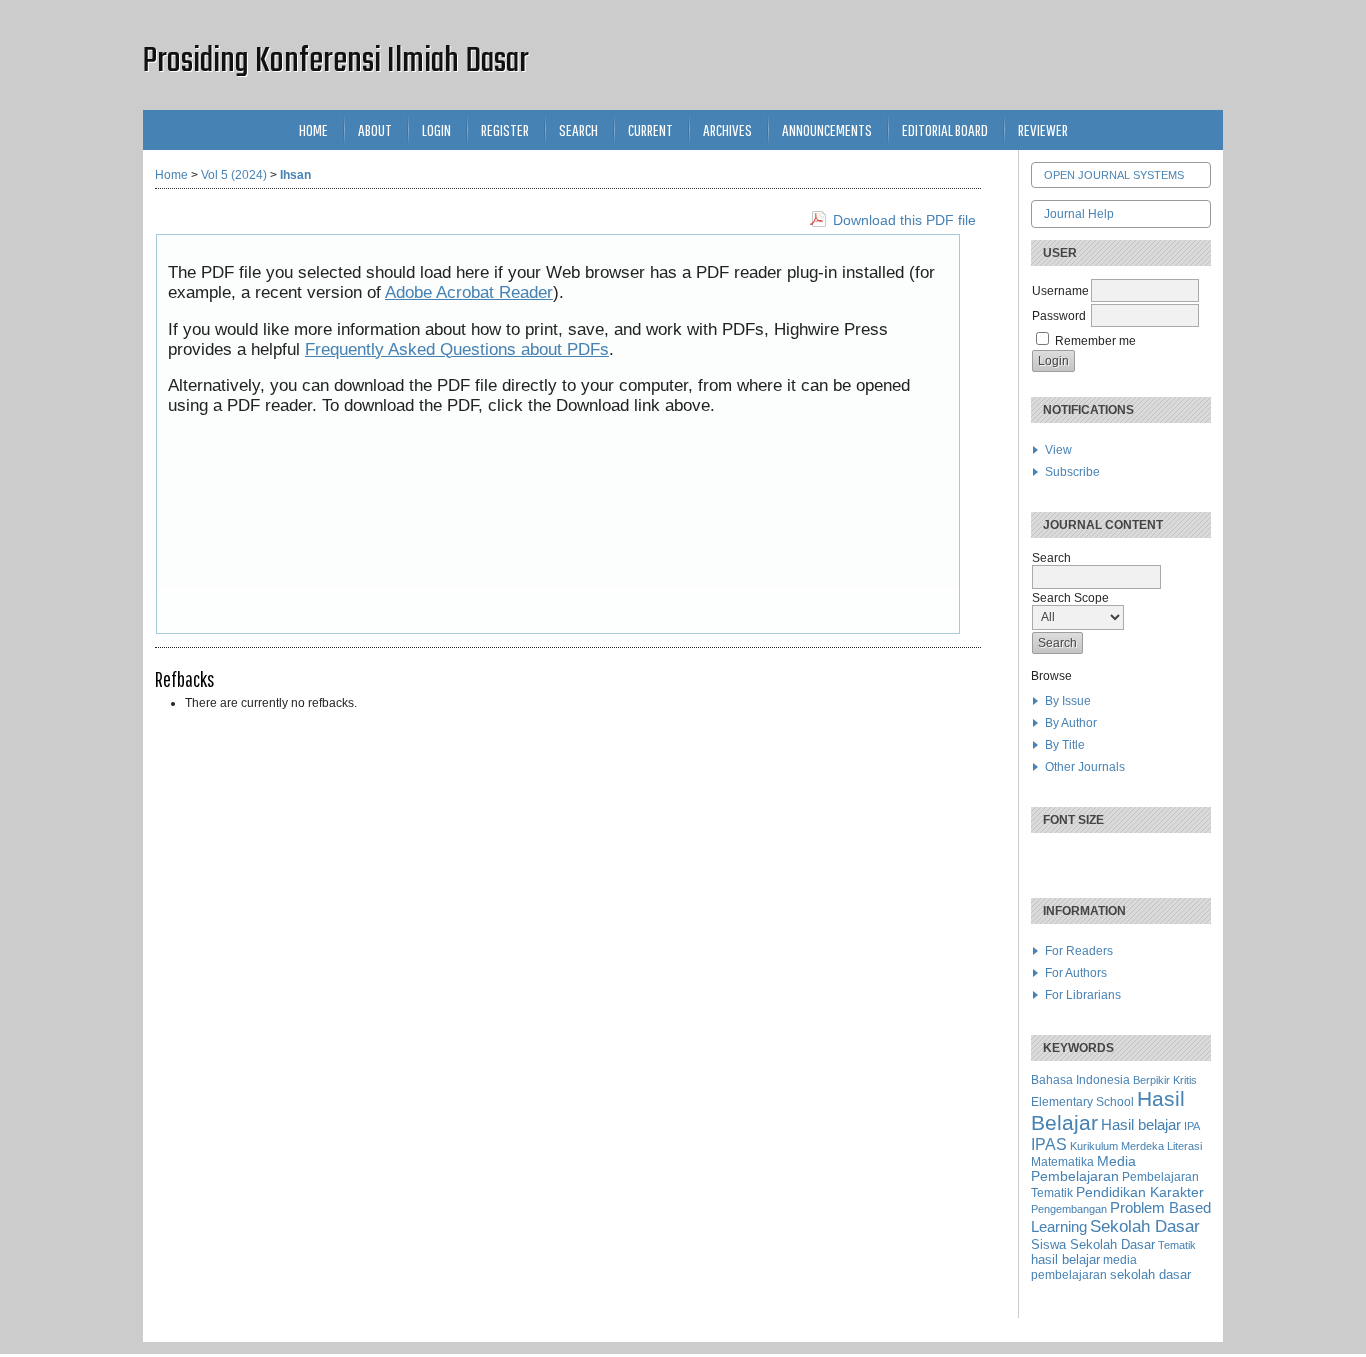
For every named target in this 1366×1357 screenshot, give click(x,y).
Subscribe (1072, 472)
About (375, 129)
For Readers (1079, 951)
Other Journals (1085, 767)
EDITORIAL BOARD (945, 129)
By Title (1065, 745)
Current (650, 129)
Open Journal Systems (1114, 175)
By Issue (1068, 701)
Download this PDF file (904, 220)
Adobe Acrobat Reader (469, 292)
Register (505, 129)
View (1058, 450)
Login (436, 129)
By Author (1071, 723)
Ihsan (295, 175)
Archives (727, 129)
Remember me (1095, 341)
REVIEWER (1043, 129)
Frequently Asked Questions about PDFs (457, 349)
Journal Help (1079, 214)
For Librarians (1083, 995)
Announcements (827, 129)
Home (313, 129)
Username (1060, 291)
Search (578, 129)
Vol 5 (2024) (234, 175)
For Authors (1076, 973)
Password (1059, 316)
